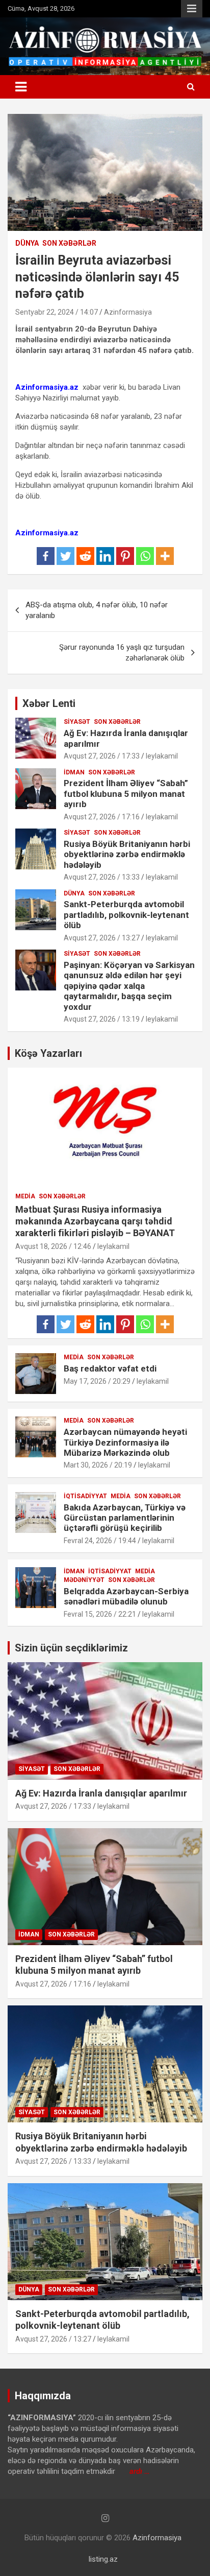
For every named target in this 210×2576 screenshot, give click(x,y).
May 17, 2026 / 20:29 (97, 1381)
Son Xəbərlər (69, 243)
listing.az (103, 2559)
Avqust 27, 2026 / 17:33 (102, 756)
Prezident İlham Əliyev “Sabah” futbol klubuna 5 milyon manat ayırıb (126, 794)
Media (25, 1196)
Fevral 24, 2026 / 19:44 (100, 1541)
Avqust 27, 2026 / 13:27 (102, 938)
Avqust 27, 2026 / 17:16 (102, 817)
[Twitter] (65, 556)
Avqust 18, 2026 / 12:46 (53, 1246)
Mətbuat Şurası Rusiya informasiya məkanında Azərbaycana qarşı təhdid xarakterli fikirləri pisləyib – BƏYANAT (95, 1221)
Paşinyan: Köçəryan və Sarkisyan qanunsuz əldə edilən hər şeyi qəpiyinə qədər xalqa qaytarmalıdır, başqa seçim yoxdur (129, 986)
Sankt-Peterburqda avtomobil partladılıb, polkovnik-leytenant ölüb (126, 915)
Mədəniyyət (84, 1580)
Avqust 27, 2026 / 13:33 (102, 877)
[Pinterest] (125, 556)
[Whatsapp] (145, 556)
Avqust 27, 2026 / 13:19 (102, 1019)
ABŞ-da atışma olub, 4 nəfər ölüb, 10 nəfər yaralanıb (97, 610)
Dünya (27, 243)
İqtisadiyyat (85, 1496)
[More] (165, 556)
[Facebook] (46, 556)
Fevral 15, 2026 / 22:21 (100, 1614)
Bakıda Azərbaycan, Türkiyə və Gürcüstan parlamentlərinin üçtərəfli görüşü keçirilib (125, 1518)
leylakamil (162, 756)
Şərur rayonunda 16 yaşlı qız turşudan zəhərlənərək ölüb (122, 653)
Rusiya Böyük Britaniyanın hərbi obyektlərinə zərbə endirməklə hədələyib (127, 854)
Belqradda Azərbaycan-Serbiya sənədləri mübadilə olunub (126, 1596)
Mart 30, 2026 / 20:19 (98, 1465)
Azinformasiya (128, 312)
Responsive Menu (192, 9)
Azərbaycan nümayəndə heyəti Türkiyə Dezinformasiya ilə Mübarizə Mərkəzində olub (125, 1442)
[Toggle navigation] (21, 87)
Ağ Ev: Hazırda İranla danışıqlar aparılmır (101, 1793)
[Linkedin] (105, 556)
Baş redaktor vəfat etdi (110, 1368)
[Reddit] (85, 556)
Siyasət (77, 722)
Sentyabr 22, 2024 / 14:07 (57, 312)
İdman (74, 772)
